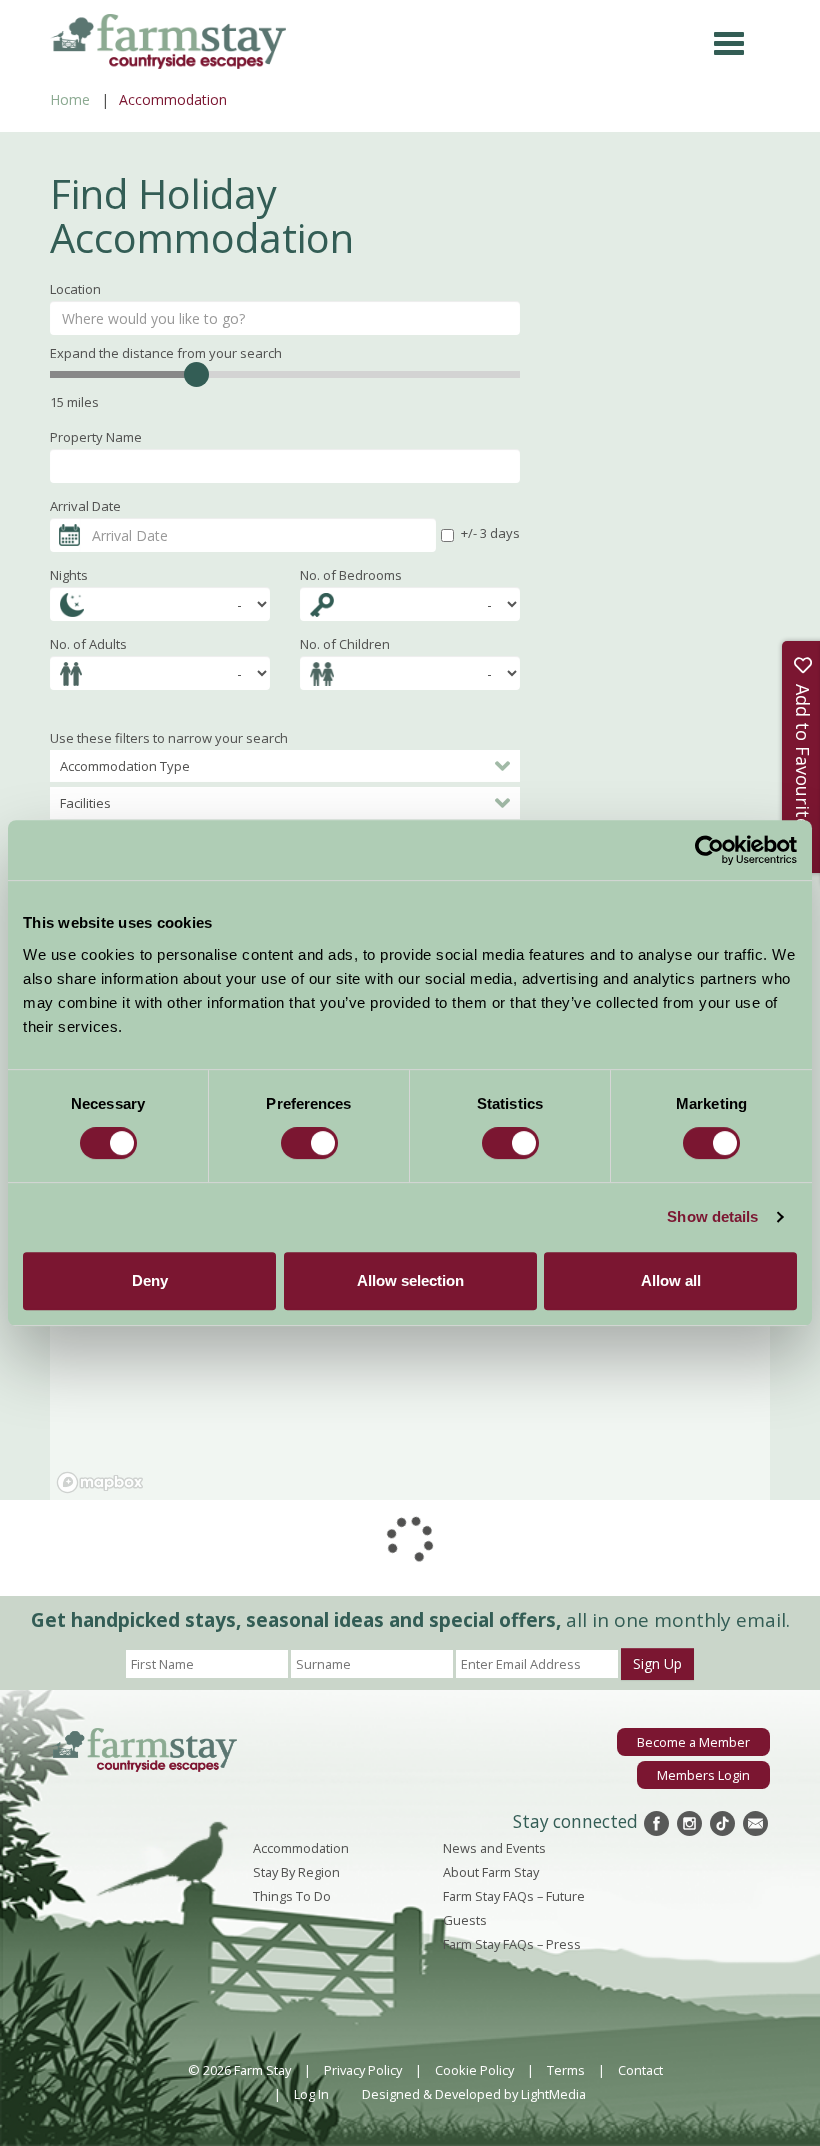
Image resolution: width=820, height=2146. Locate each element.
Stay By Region (296, 1872)
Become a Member (693, 1742)
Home (70, 99)
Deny (150, 1280)
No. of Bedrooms (351, 575)
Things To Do (292, 1896)
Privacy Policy (363, 2070)
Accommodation (301, 1848)
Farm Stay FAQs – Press (512, 1944)
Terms (566, 2070)
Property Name (96, 437)
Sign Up (657, 1663)
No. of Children (345, 644)
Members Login (703, 1775)
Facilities (85, 803)
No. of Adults (88, 644)
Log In (311, 2094)
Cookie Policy (474, 2070)
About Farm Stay (491, 1872)
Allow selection (410, 1280)
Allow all (671, 1280)
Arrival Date (85, 506)
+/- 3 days (490, 533)
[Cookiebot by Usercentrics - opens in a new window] (709, 850)
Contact (640, 2070)
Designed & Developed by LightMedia (474, 2094)
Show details (712, 1216)
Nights (69, 575)
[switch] (309, 1143)
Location (75, 289)
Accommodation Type (125, 766)
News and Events (494, 1848)
